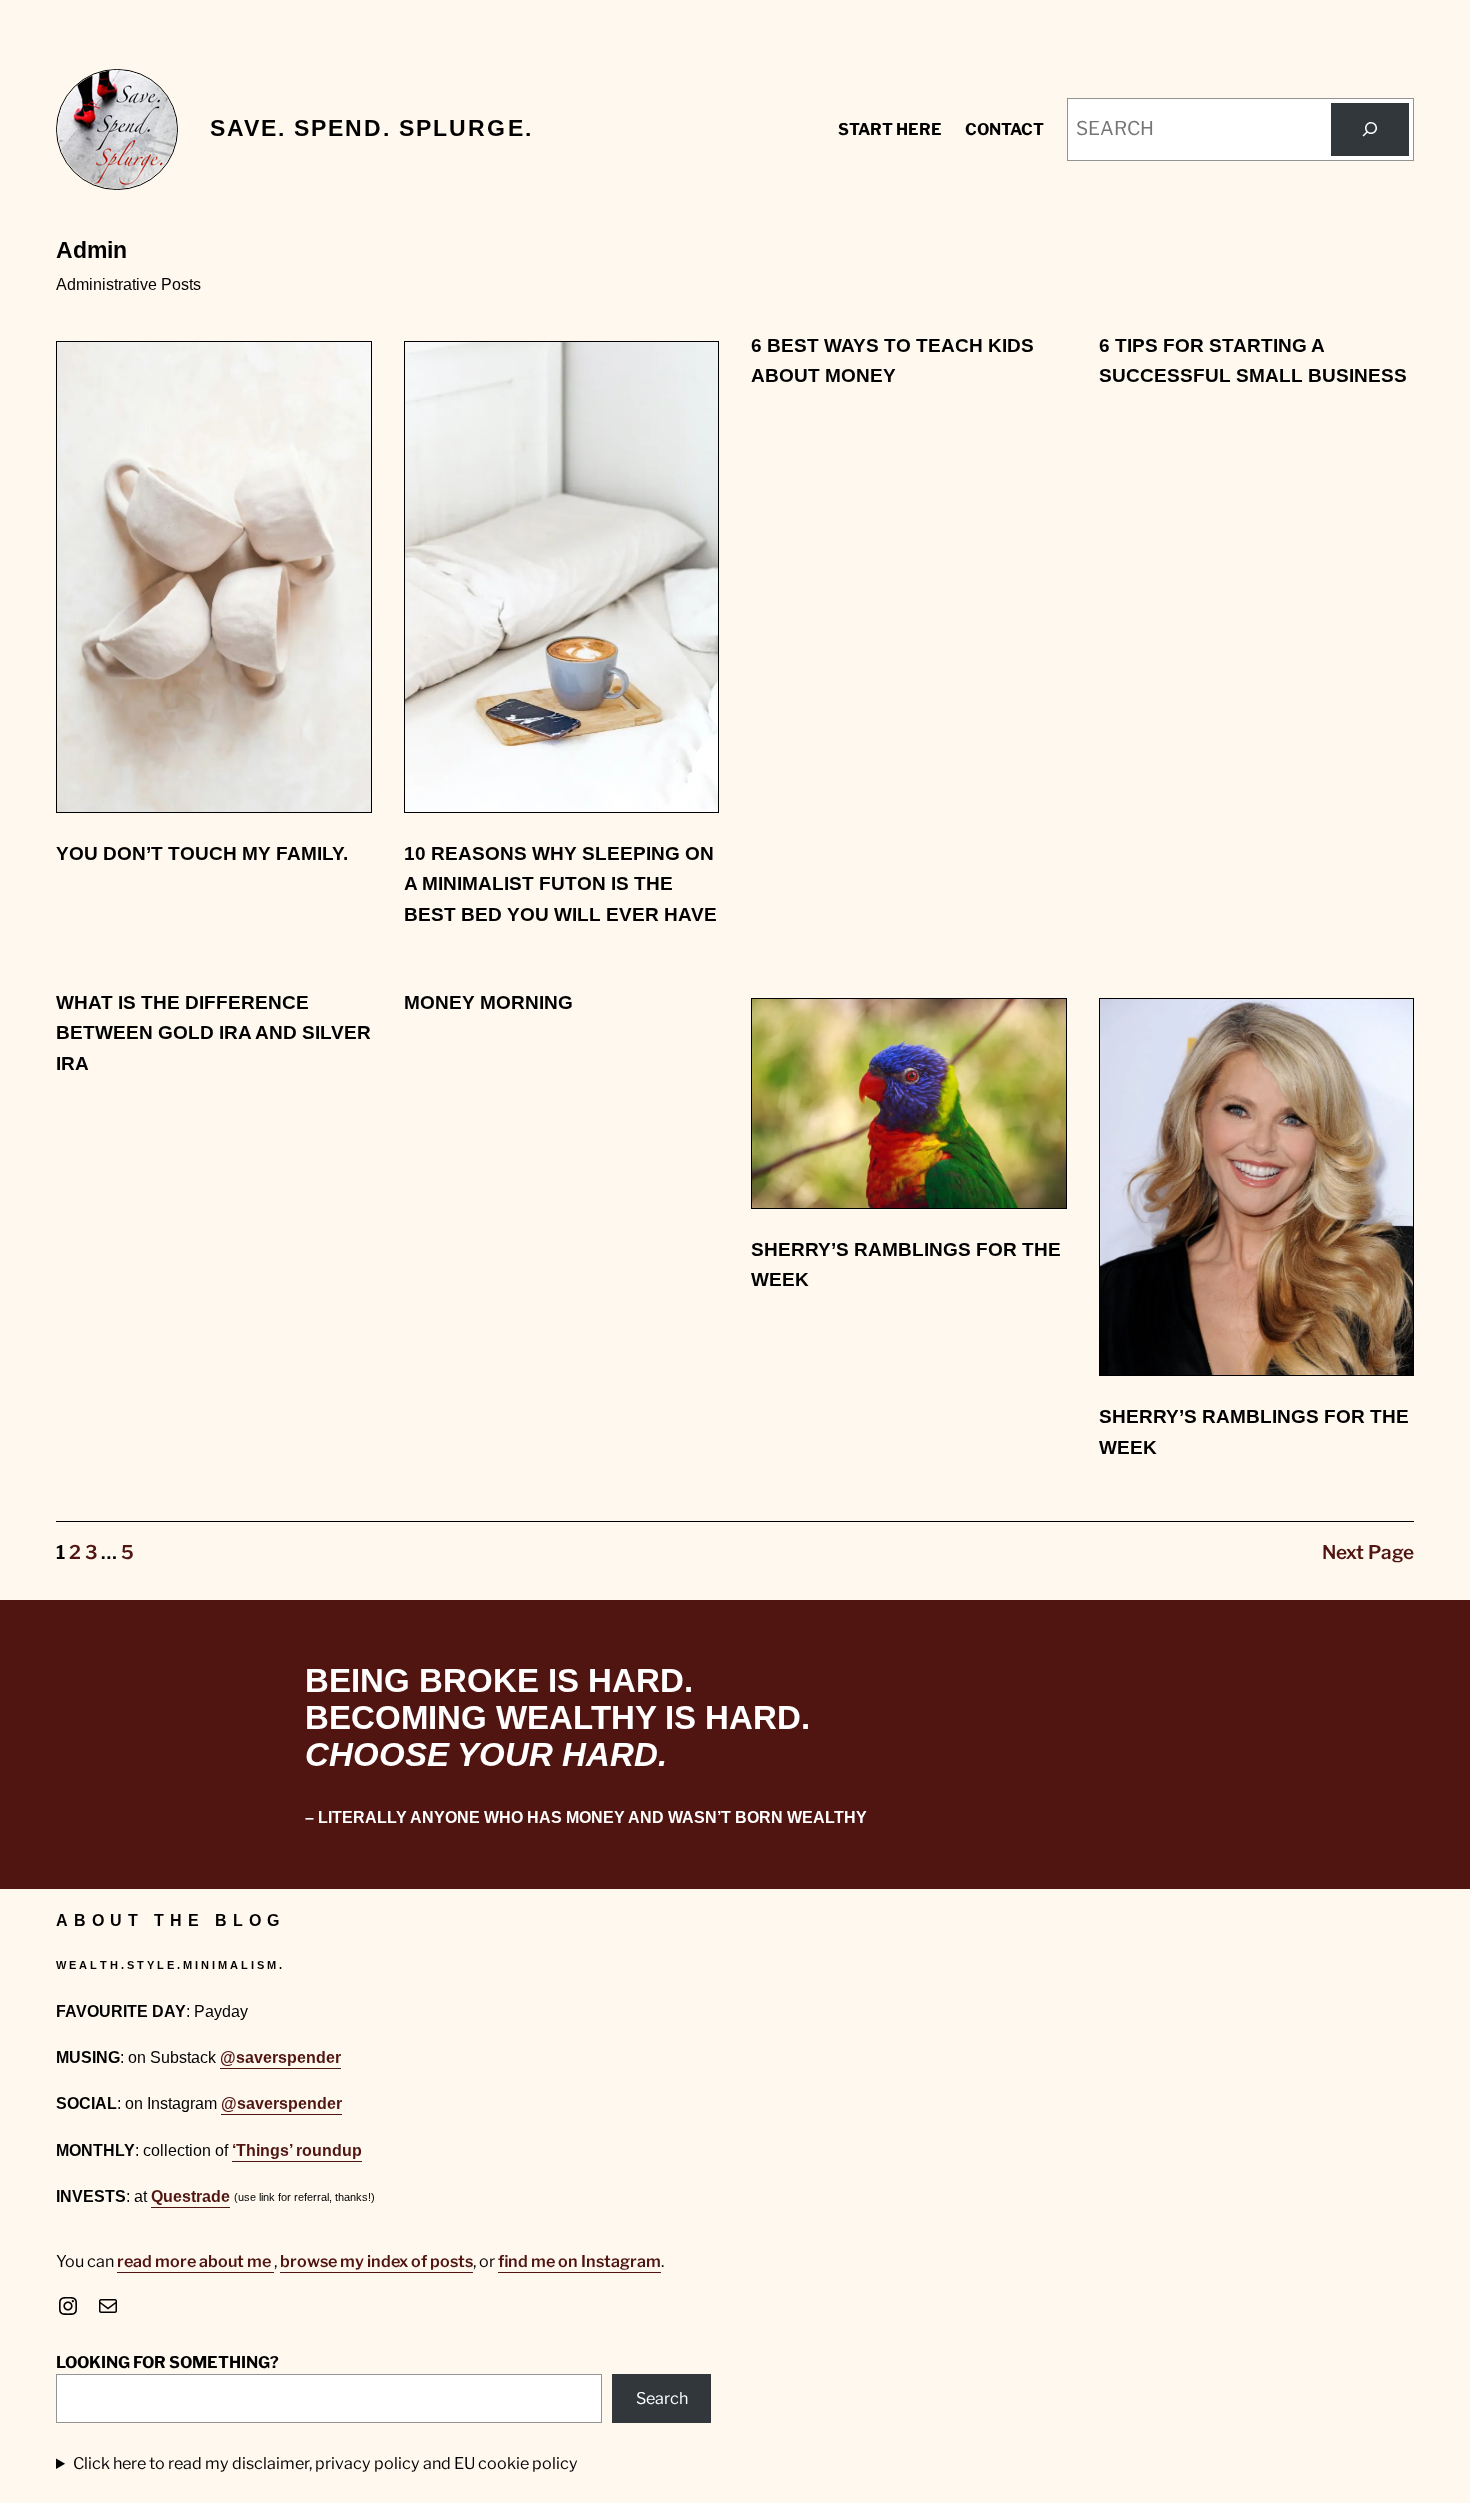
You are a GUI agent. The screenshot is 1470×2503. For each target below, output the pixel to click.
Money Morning (488, 1002)
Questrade (190, 2196)
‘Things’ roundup (297, 2150)
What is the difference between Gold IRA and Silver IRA (213, 1033)
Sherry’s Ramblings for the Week (906, 1264)
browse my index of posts (376, 2261)
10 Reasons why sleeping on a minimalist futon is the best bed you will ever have (560, 884)
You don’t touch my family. (202, 853)
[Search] (1370, 129)
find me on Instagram (579, 2261)
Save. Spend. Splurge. (371, 128)
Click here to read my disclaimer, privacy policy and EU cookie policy (325, 2463)
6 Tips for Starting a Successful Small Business (1253, 360)
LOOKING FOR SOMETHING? (167, 2362)
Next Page (1368, 1552)
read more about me (195, 2261)
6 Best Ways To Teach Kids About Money (892, 360)
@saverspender (280, 2057)
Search (662, 2398)
